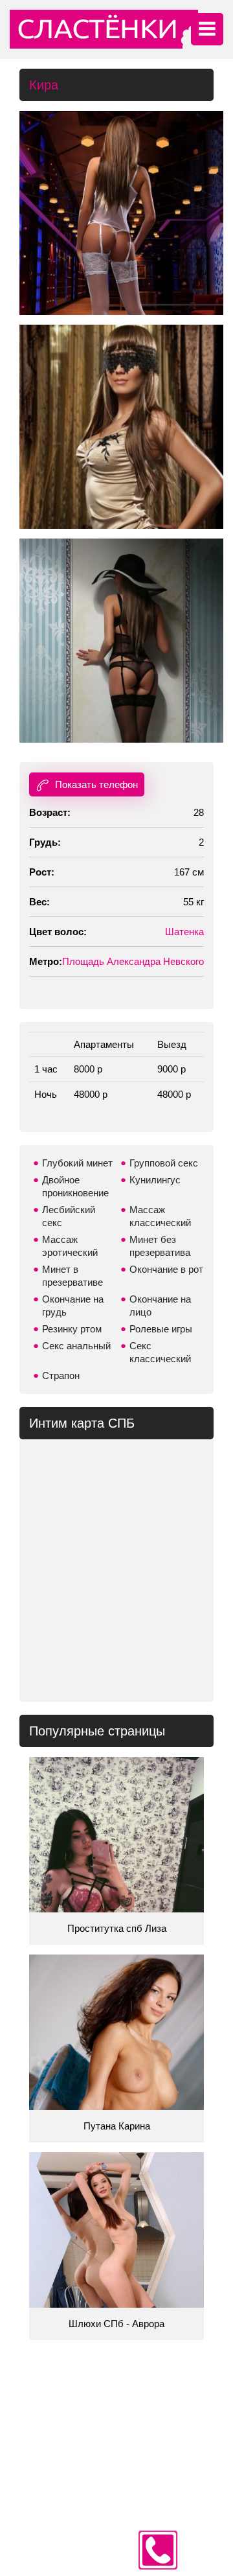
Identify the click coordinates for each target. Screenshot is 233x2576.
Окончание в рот (166, 1269)
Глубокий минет (77, 1163)
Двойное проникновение (75, 1186)
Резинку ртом (72, 1329)
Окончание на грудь (73, 1305)
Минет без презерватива (160, 1246)
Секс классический (160, 1352)
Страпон (61, 1375)
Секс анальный (76, 1346)
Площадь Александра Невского (133, 961)
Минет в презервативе (72, 1276)
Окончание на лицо (160, 1305)
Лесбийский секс (69, 1216)
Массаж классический (160, 1216)
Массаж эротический (70, 1246)
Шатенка (184, 932)
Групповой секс (164, 1163)
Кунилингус (155, 1180)
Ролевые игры (161, 1329)
